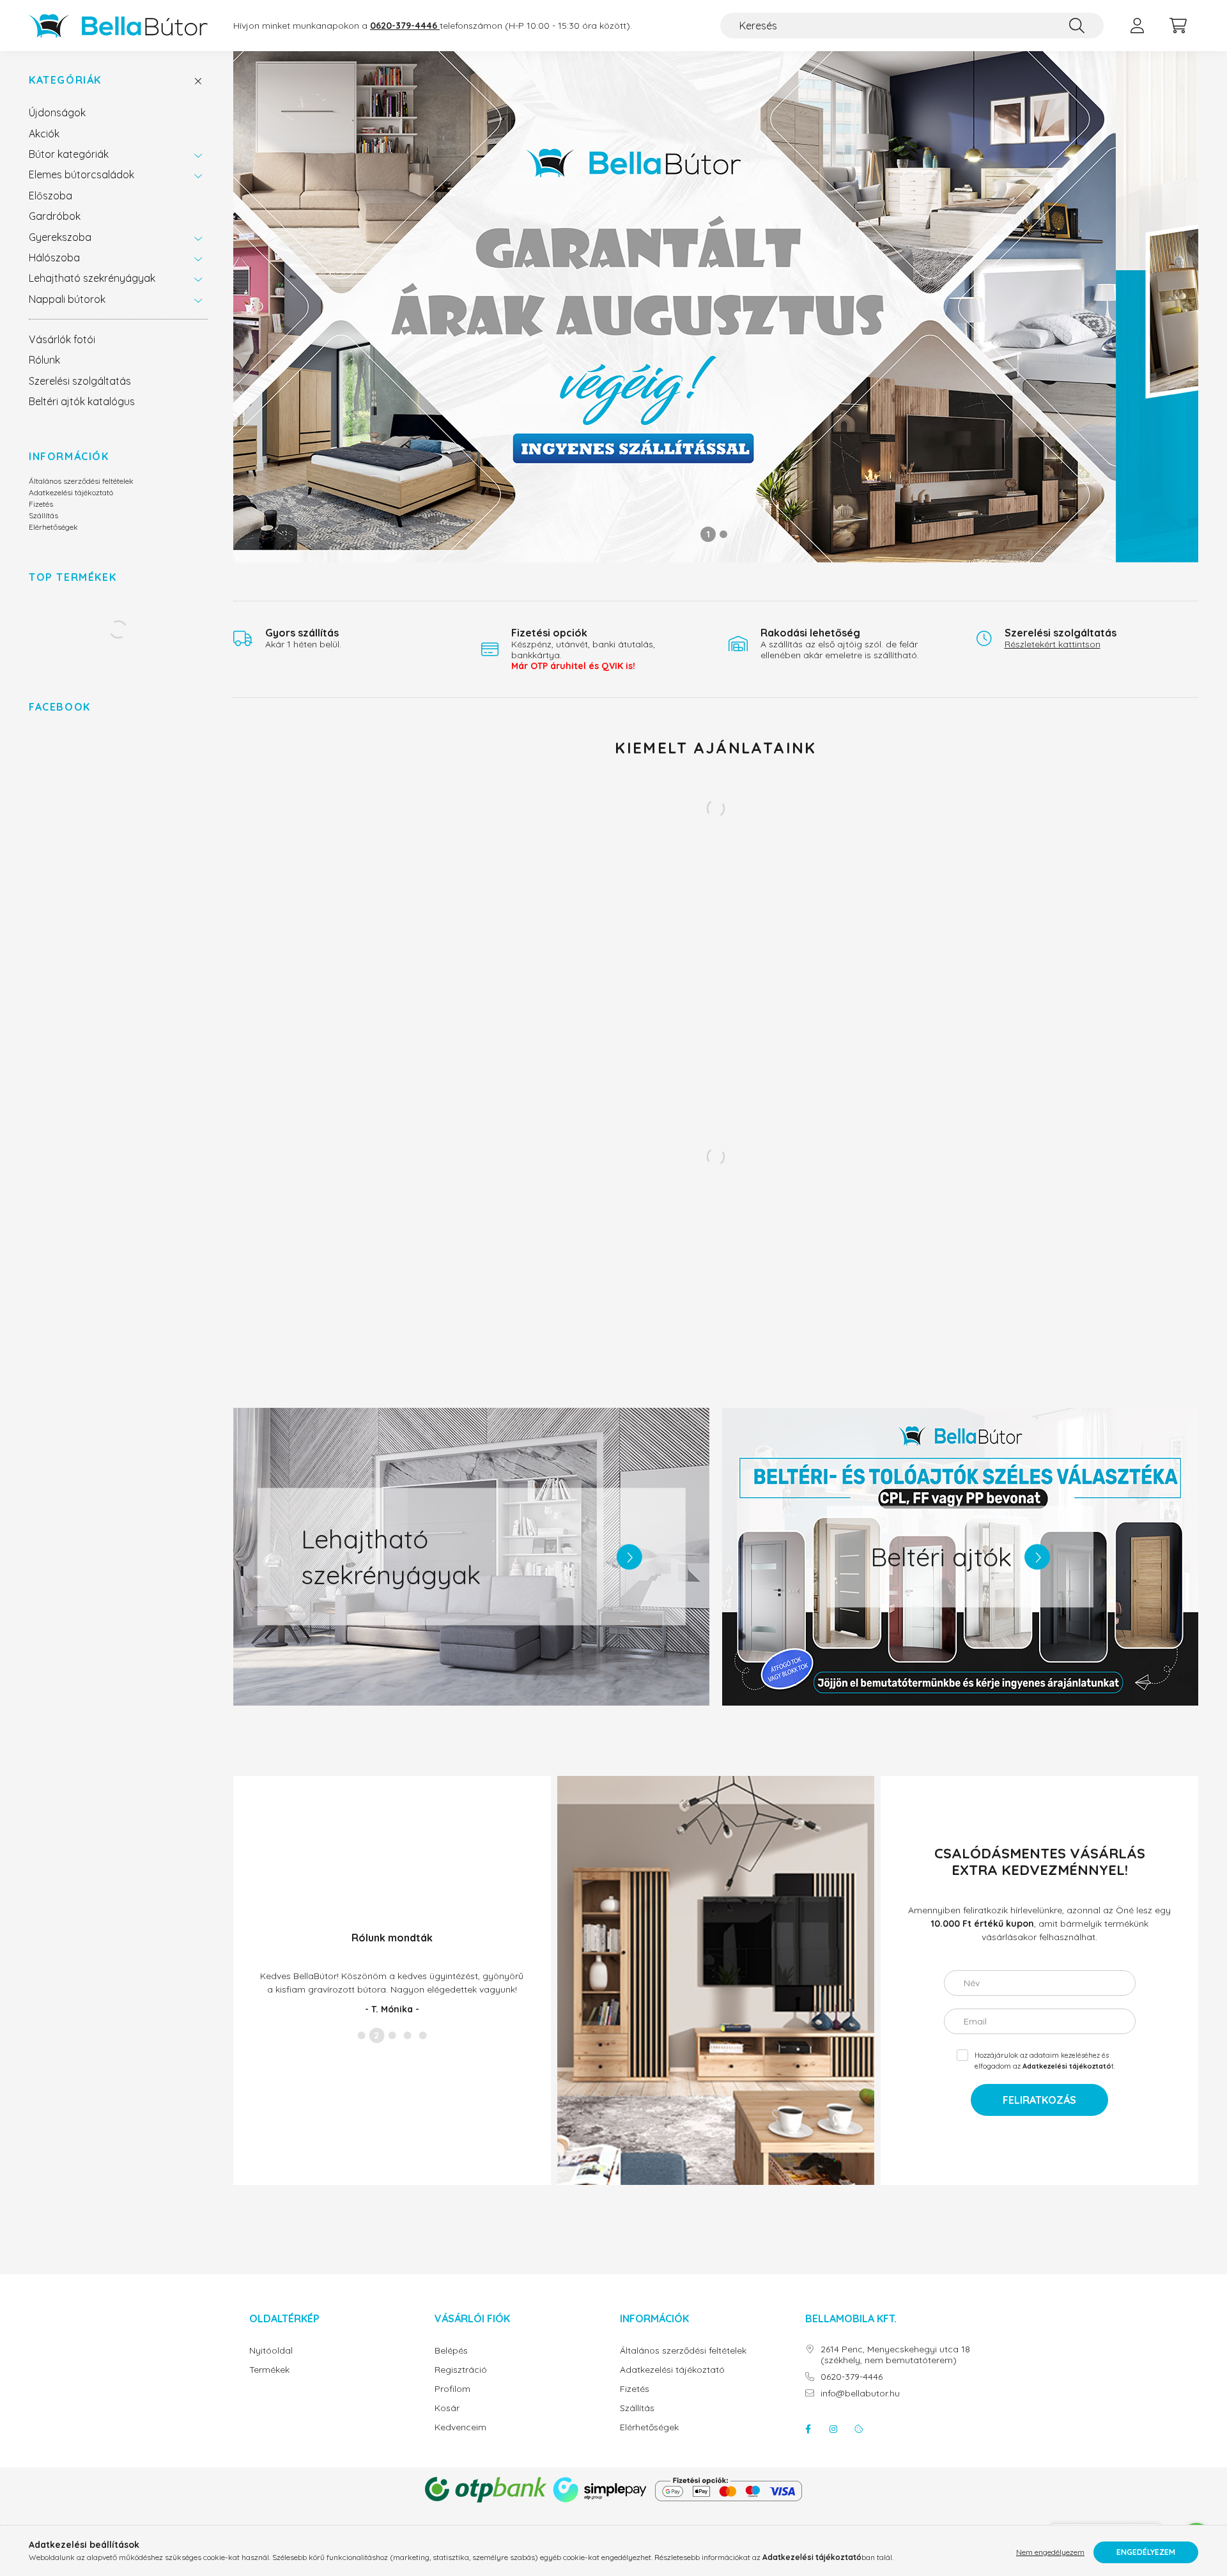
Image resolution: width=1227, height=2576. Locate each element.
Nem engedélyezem (1050, 2552)
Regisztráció (461, 2370)
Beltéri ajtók (941, 1557)
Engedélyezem (1146, 2552)
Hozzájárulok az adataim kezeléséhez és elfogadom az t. (1045, 2061)
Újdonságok (57, 112)
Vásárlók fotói (62, 339)
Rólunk (44, 360)
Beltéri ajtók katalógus (82, 401)
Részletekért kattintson (1053, 644)
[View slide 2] (723, 534)
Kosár (447, 2408)
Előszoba (50, 196)
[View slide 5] (422, 2042)
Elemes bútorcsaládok (81, 174)
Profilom (452, 2389)
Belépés (451, 2351)
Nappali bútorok (67, 299)
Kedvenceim (460, 2427)
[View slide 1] (708, 534)
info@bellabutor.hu (860, 2394)
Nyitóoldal (271, 2351)
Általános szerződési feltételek (81, 481)
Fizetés (41, 504)
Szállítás (43, 515)
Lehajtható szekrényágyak (92, 278)
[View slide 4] (407, 2042)
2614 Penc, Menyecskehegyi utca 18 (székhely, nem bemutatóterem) (895, 2355)
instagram (833, 2429)
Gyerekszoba (60, 237)
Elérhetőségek (53, 527)
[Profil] (1137, 26)
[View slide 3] (392, 2042)
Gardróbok (55, 216)
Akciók (44, 134)
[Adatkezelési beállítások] (859, 2429)
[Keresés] (1077, 26)
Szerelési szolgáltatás (80, 381)
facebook (808, 2429)
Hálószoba (54, 258)
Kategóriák (65, 80)
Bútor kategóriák (69, 154)
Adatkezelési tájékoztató (71, 492)
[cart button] (1178, 26)
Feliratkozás (1039, 2100)
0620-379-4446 (852, 2377)
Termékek (269, 2370)
